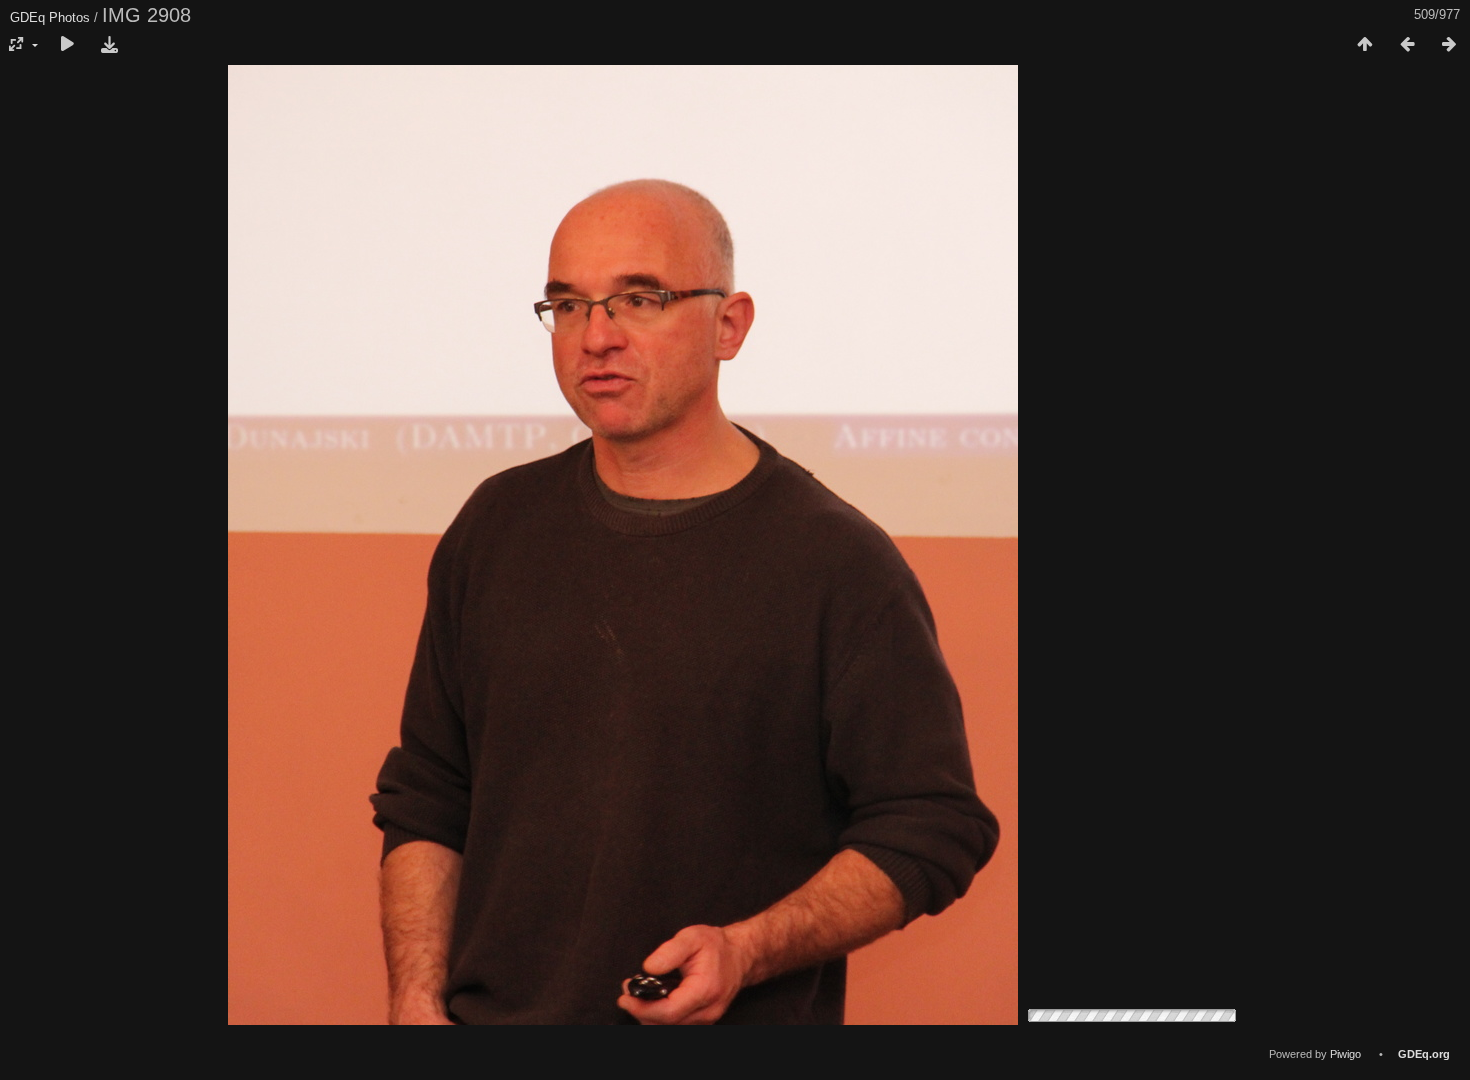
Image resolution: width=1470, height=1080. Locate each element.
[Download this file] (109, 45)
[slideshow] (67, 45)
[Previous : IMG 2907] (1407, 45)
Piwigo (1345, 1054)
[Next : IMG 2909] (1449, 45)
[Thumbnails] (1365, 45)
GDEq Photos (50, 17)
